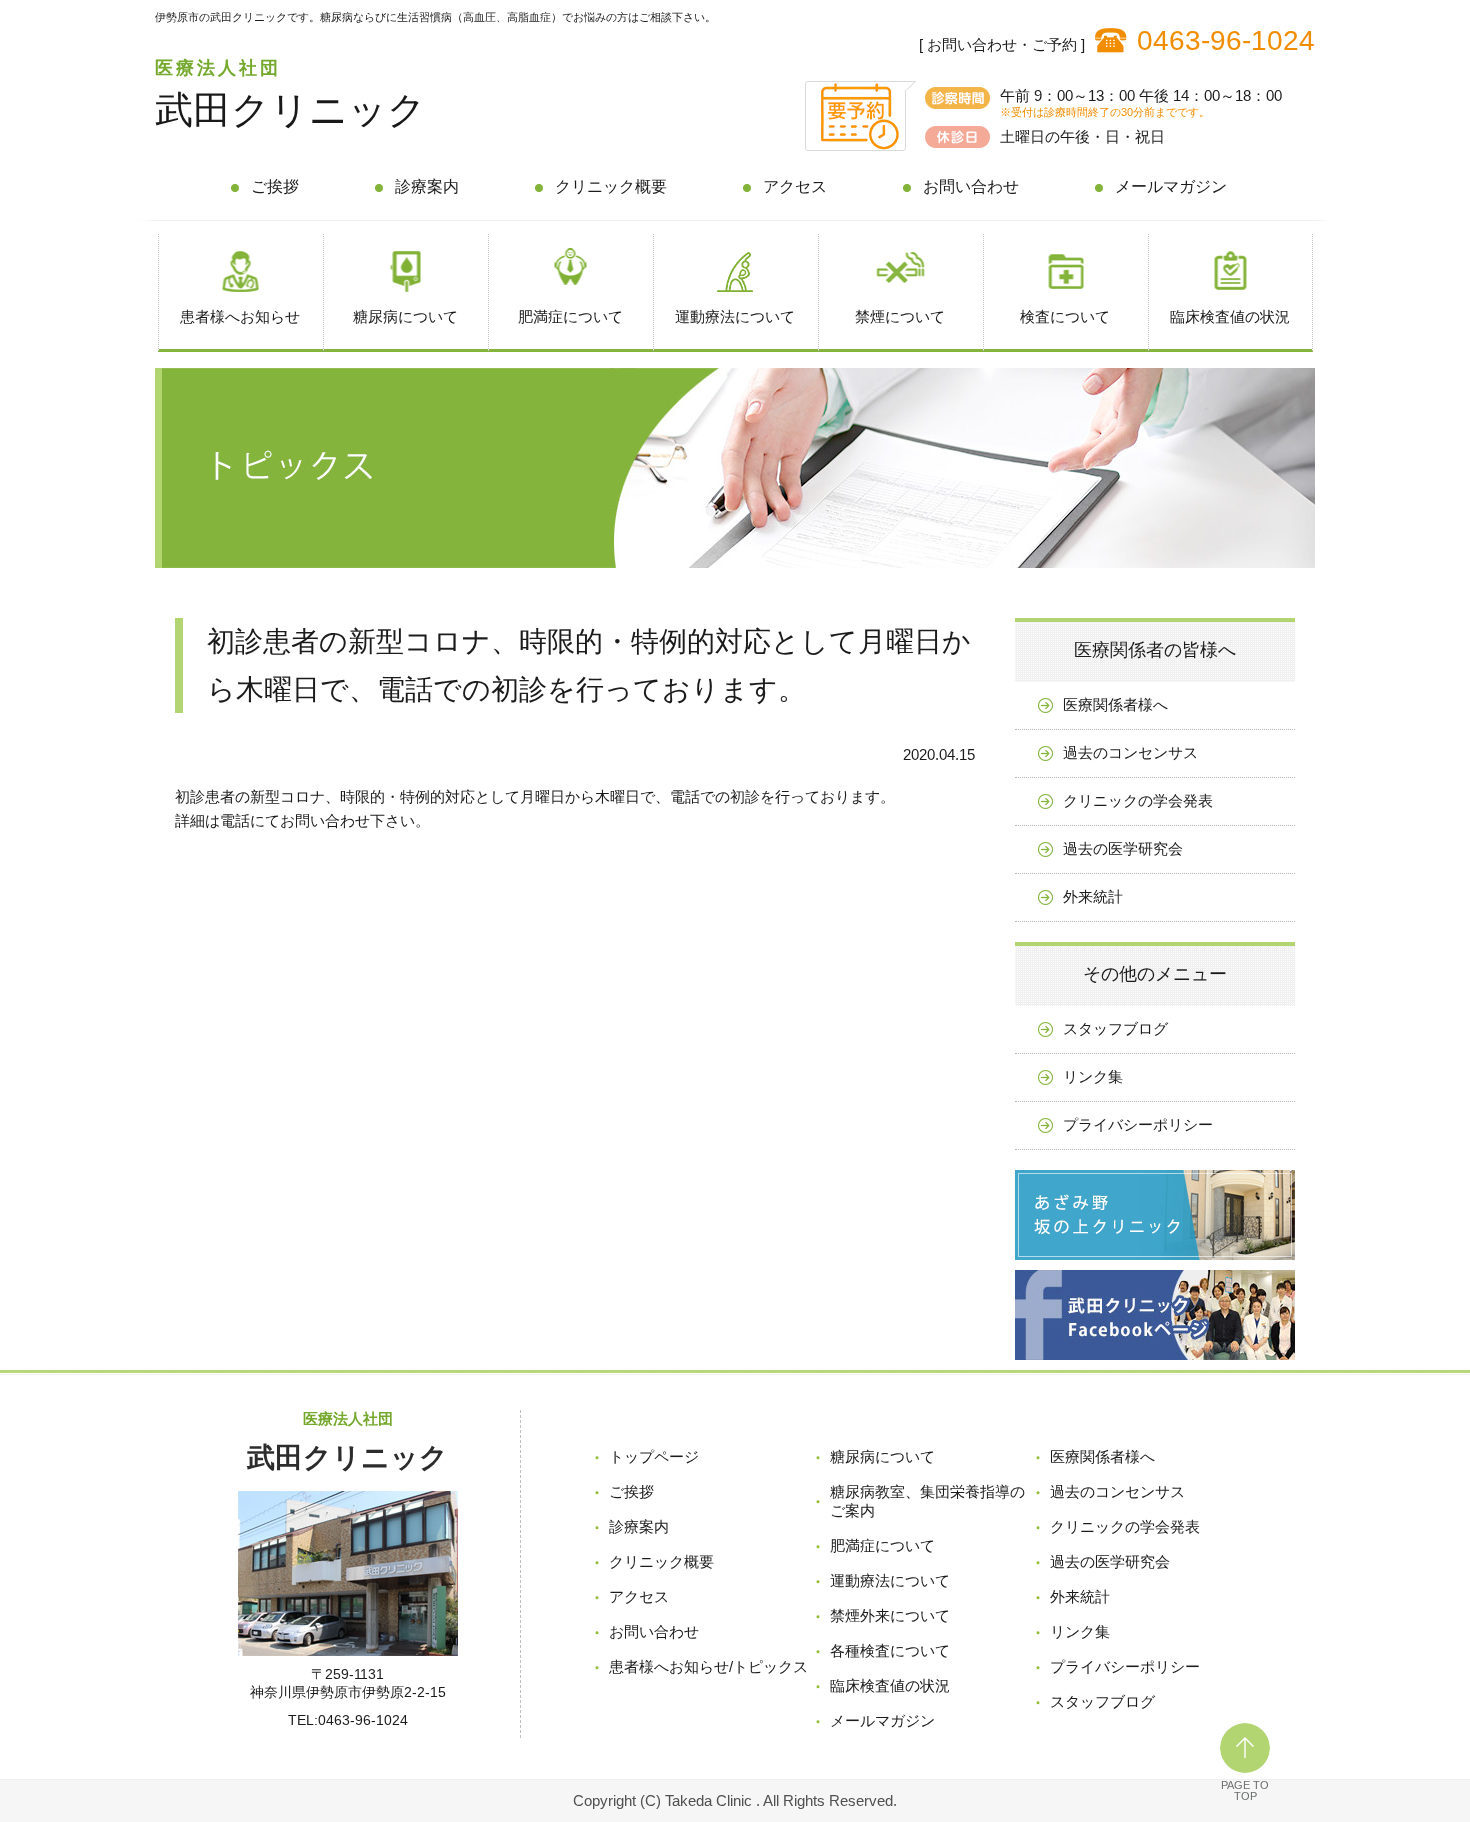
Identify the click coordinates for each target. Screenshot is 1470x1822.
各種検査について (890, 1650)
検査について (1065, 316)
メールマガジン (1171, 186)
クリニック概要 (611, 186)
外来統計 (1093, 896)
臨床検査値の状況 (1230, 316)
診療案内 (427, 186)
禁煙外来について (890, 1615)
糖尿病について (405, 316)
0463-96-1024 (1226, 40)
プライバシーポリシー (1138, 1124)
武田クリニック (290, 110)
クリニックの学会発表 (1138, 800)
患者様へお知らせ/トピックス (708, 1666)
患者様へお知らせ (240, 316)
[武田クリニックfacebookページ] (1155, 1364)
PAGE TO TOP (1245, 1790)
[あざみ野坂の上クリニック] (1155, 1264)
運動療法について (735, 316)
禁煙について (900, 316)
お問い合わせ (971, 186)
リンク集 (1093, 1076)
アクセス (795, 186)
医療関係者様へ (1115, 704)
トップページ (654, 1456)
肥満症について (570, 316)
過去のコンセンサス (1130, 752)
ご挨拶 (275, 186)
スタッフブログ (1115, 1028)
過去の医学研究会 (1123, 848)
